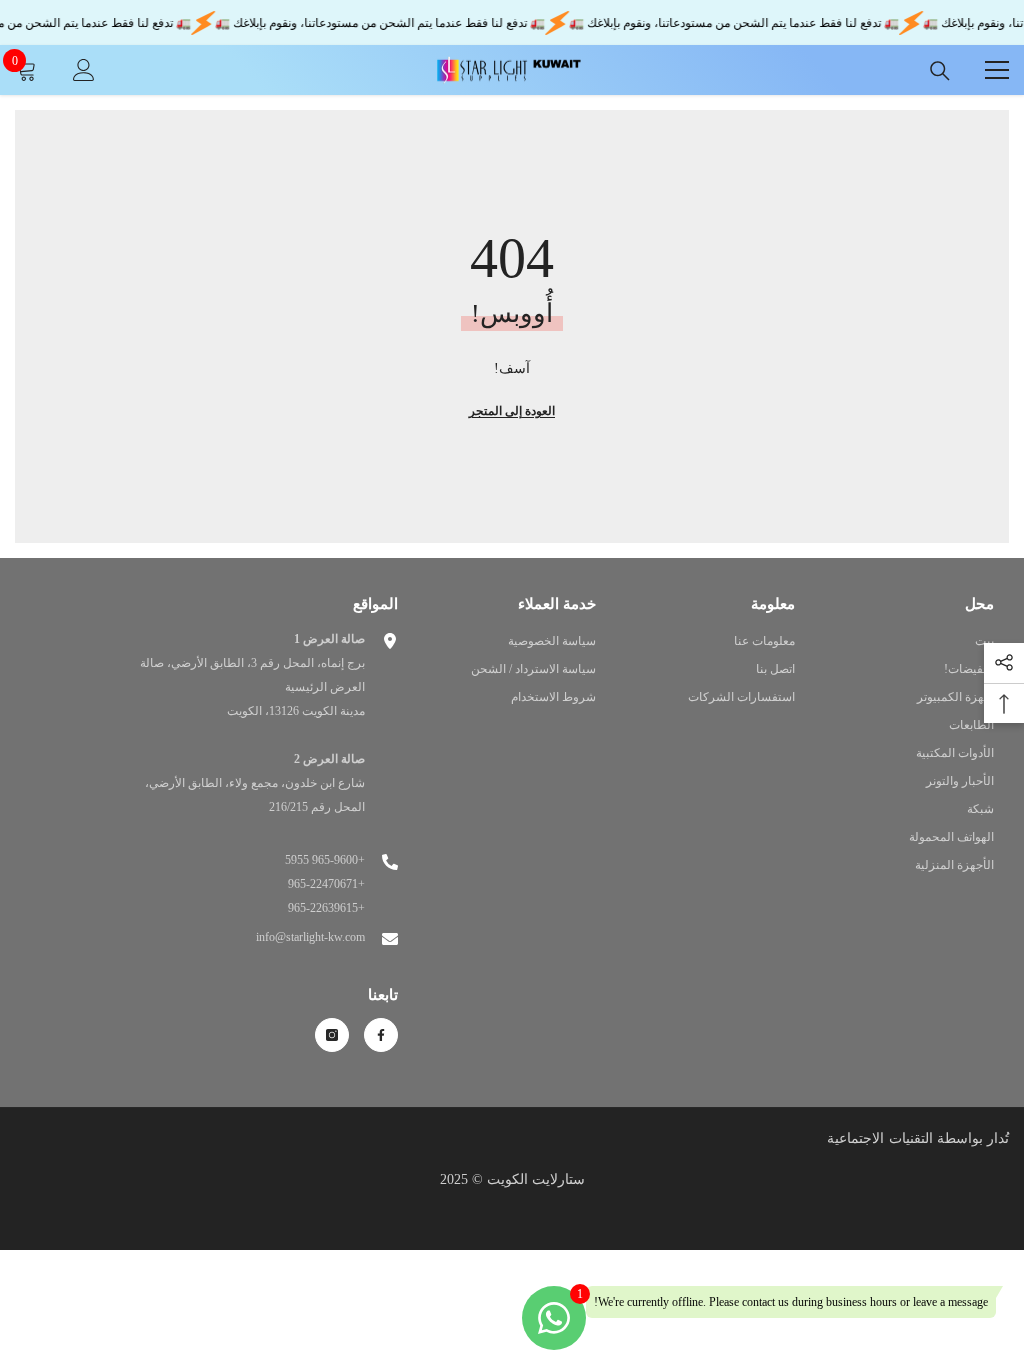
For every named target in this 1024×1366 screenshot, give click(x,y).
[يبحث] (940, 71)
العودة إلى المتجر (512, 411)
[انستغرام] (332, 1035)
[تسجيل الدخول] (84, 70)
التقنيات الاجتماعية (879, 1138)
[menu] (997, 70)
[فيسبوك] (381, 1035)
